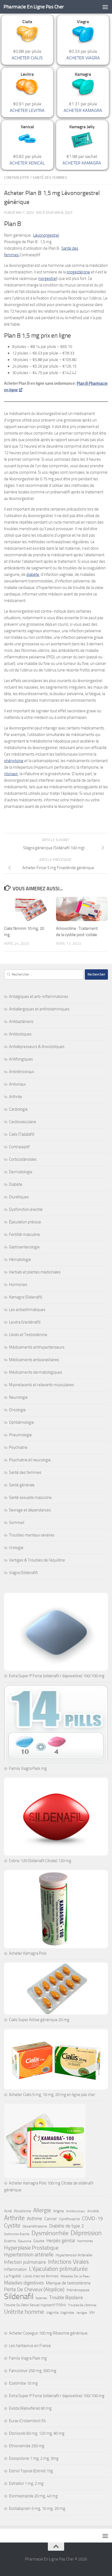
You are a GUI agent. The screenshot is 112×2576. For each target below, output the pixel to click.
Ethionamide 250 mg (27, 2446)
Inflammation (15, 2269)
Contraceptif (17, 178)
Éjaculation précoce (25, 1222)
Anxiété (93, 2211)
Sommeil (17, 1523)
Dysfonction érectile (26, 1209)
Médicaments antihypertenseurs (37, 1347)
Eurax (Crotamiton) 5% (27, 2421)
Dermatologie (21, 1172)
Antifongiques (21, 1059)
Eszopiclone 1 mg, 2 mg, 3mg (34, 2458)
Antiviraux (17, 1084)
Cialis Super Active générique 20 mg (39, 2020)
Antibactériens (21, 1022)
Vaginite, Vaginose (60, 2313)
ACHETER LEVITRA (27, 110)
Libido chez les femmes (41, 2276)
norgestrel (48, 279)
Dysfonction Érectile (17, 2234)
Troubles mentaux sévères (32, 1535)
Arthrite (15, 1097)
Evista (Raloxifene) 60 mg (30, 2408)
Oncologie (17, 1410)
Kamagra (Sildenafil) (26, 1297)
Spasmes (41, 2298)
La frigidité (13, 2276)
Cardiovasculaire (23, 1122)
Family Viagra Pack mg (28, 1768)
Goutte (39, 2241)
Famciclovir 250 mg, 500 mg (33, 2371)
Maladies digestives (24, 2283)
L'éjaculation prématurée (58, 2269)
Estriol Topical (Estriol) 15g (31, 2471)
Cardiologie (18, 1109)
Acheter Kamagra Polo (28, 1953)
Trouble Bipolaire (66, 2297)
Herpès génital (61, 2241)
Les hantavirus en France (30, 2346)
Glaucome (25, 2241)
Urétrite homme (24, 2312)
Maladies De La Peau (75, 2276)
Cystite (12, 2226)
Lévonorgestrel (46, 235)
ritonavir (11, 774)
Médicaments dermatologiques (36, 1372)
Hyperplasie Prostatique (31, 2248)
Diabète (16, 1184)
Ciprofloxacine (69, 2219)
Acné (8, 2211)
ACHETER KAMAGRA (83, 110)
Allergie (42, 2210)
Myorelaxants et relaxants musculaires (41, 1385)
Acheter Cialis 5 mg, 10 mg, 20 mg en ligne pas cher (52, 2095)
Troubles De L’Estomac (82, 2305)
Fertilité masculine (24, 1234)
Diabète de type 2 (67, 2226)
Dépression (86, 2233)
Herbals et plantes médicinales (35, 1272)
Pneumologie (20, 1435)
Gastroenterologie (24, 1247)
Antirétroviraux (22, 1072)
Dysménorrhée (50, 2233)
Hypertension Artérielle (74, 2255)
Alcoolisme (22, 2211)
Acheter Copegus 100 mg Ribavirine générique (48, 2333)
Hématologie (20, 1260)
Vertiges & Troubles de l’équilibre (37, 1560)
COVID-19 (92, 2219)
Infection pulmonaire (25, 2262)
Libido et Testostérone (28, 1335)
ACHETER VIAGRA (83, 58)
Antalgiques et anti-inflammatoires (39, 997)
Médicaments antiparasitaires (34, 1360)
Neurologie (18, 1397)
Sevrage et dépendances (30, 1510)
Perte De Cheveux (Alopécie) (34, 2289)
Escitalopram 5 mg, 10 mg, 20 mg (37, 2508)
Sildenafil (19, 2297)
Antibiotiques (20, 1034)
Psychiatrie (18, 1447)
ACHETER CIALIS (27, 58)
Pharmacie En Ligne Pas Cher (34, 7)
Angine (59, 2211)
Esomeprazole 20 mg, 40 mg (33, 2496)
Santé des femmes (50, 178)
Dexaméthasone (35, 2226)
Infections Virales (69, 2262)
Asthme (35, 2219)
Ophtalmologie (21, 1422)
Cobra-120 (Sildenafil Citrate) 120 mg (40, 1861)
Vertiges (82, 2313)
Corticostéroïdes (23, 1159)
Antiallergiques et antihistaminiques (39, 1009)
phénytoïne (14, 761)
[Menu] (105, 7)
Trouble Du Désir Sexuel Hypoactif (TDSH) (35, 2305)
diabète (33, 575)
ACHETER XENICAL (27, 163)
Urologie (16, 1548)
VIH (92, 2313)
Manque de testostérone (68, 2283)
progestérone (78, 272)
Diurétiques (19, 1197)
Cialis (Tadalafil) (22, 1134)
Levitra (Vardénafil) (25, 1322)
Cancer (51, 2219)
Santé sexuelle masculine (30, 1498)
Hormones (18, 1285)
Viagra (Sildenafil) (23, 1573)
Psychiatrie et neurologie (30, 1460)
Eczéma (10, 2241)
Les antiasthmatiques (27, 1310)
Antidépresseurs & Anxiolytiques (37, 1047)
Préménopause (78, 2290)
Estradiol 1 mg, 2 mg (26, 2483)
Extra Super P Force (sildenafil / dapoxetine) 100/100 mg (57, 1676)
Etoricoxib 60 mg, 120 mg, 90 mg (37, 2433)
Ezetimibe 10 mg (23, 2383)
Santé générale (22, 1485)
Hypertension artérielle (29, 2255)
